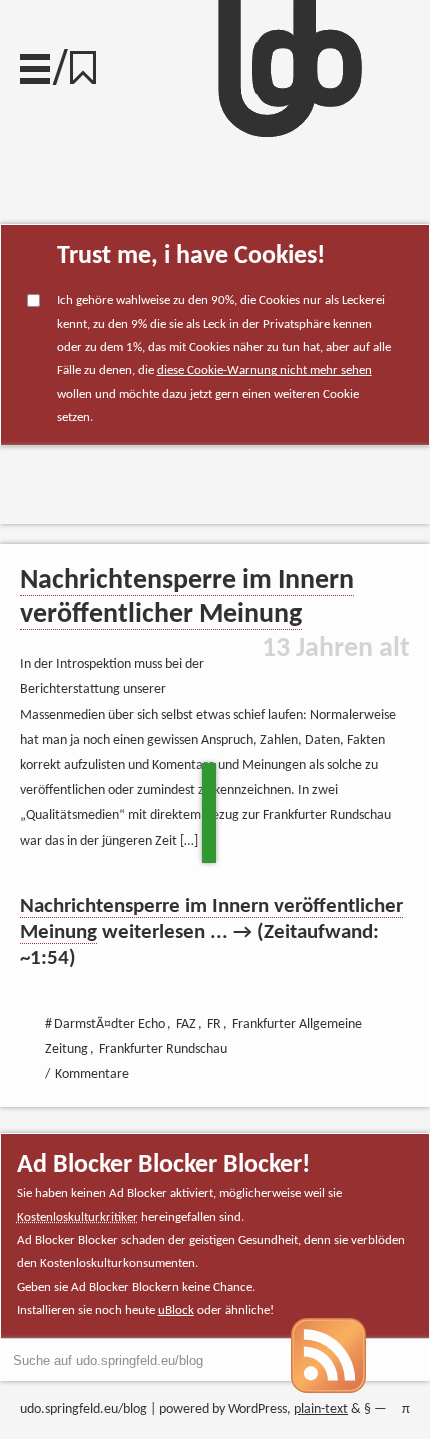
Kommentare (92, 1074)
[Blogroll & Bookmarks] (90, 62)
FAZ (186, 1024)
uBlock (176, 1310)
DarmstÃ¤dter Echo (109, 1024)
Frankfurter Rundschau (103, 474)
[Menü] (35, 64)
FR (214, 1024)
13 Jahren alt (336, 649)
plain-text (321, 1409)
